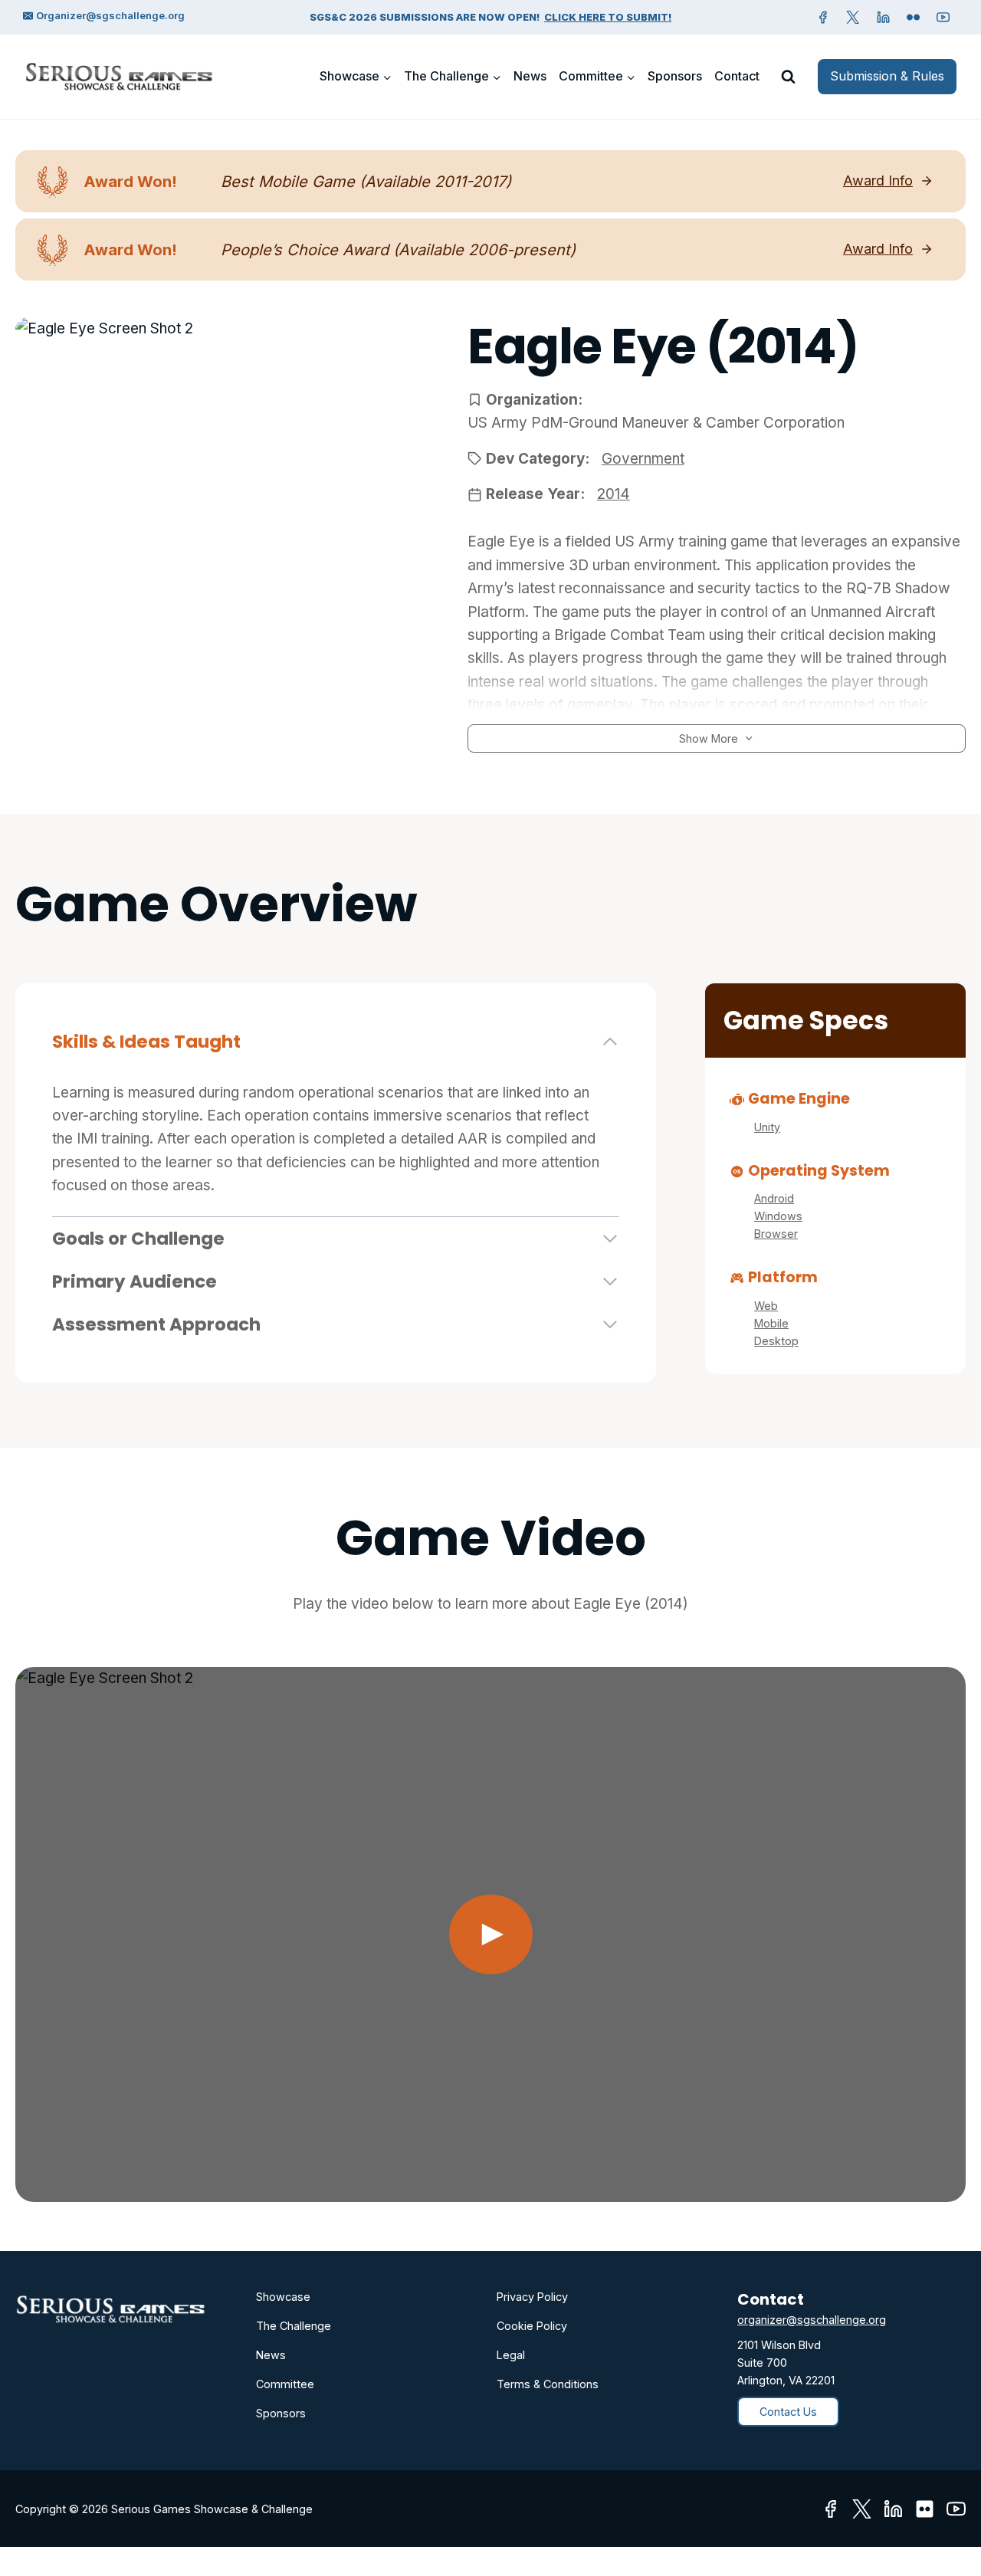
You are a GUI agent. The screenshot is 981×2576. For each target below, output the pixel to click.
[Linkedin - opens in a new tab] (883, 17)
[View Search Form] (788, 77)
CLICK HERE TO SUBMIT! (608, 17)
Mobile (771, 1323)
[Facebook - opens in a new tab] (823, 17)
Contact (737, 76)
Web (766, 1306)
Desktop (776, 1341)
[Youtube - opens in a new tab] (956, 2509)
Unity (767, 1127)
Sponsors (675, 76)
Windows (778, 1216)
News (530, 76)
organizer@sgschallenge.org (812, 2320)
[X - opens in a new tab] (853, 17)
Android (774, 1198)
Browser (776, 1234)
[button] (490, 1934)
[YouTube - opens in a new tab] (943, 17)
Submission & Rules (887, 76)
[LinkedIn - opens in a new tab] (893, 2509)
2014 (614, 494)
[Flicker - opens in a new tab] (914, 17)
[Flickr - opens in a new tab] (925, 2509)
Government (643, 459)
